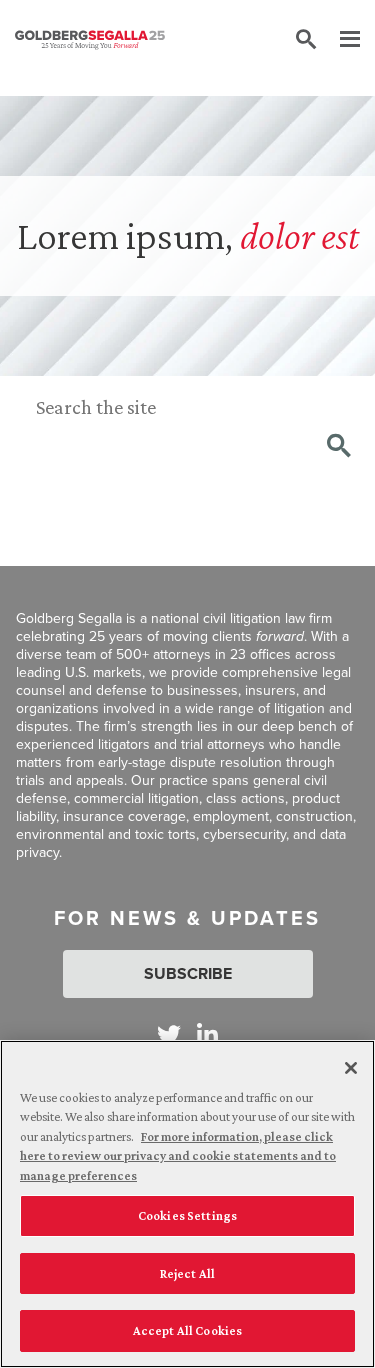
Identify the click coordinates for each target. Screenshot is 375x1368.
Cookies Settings (187, 1215)
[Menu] (340, 40)
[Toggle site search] (306, 40)
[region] (187, 1204)
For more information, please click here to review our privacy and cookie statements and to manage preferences (178, 1156)
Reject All (187, 1273)
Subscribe (188, 973)
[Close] (351, 1068)
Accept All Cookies (187, 1330)
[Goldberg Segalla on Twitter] (169, 1034)
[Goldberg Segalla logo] (90, 40)
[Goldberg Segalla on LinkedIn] (207, 1034)
